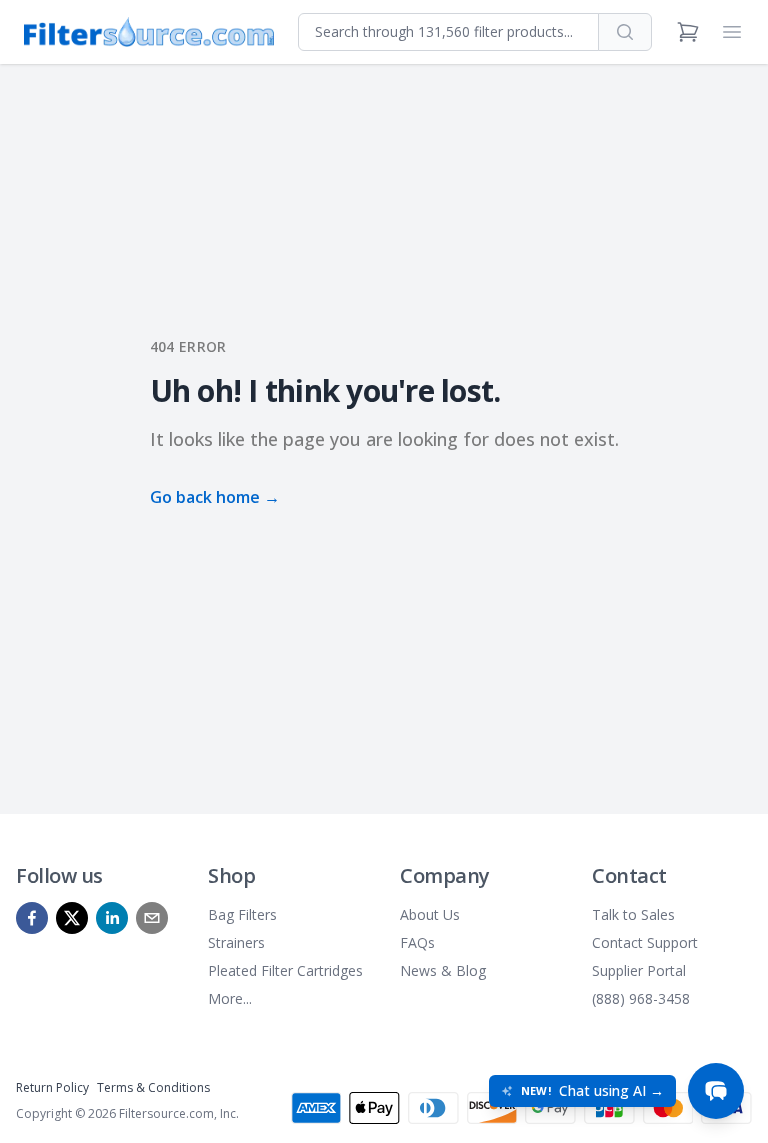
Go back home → (215, 497)
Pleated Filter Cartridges (285, 970)
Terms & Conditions (153, 1087)
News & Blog (443, 970)
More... (230, 998)
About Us (430, 914)
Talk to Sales (633, 914)
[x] (72, 918)
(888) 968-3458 (641, 998)
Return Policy (52, 1087)
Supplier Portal (639, 970)
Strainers (236, 942)
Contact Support (645, 942)
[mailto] (152, 918)
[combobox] (448, 32)
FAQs (417, 942)
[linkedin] (112, 918)
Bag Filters (242, 914)
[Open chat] (716, 1091)
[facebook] (32, 918)
